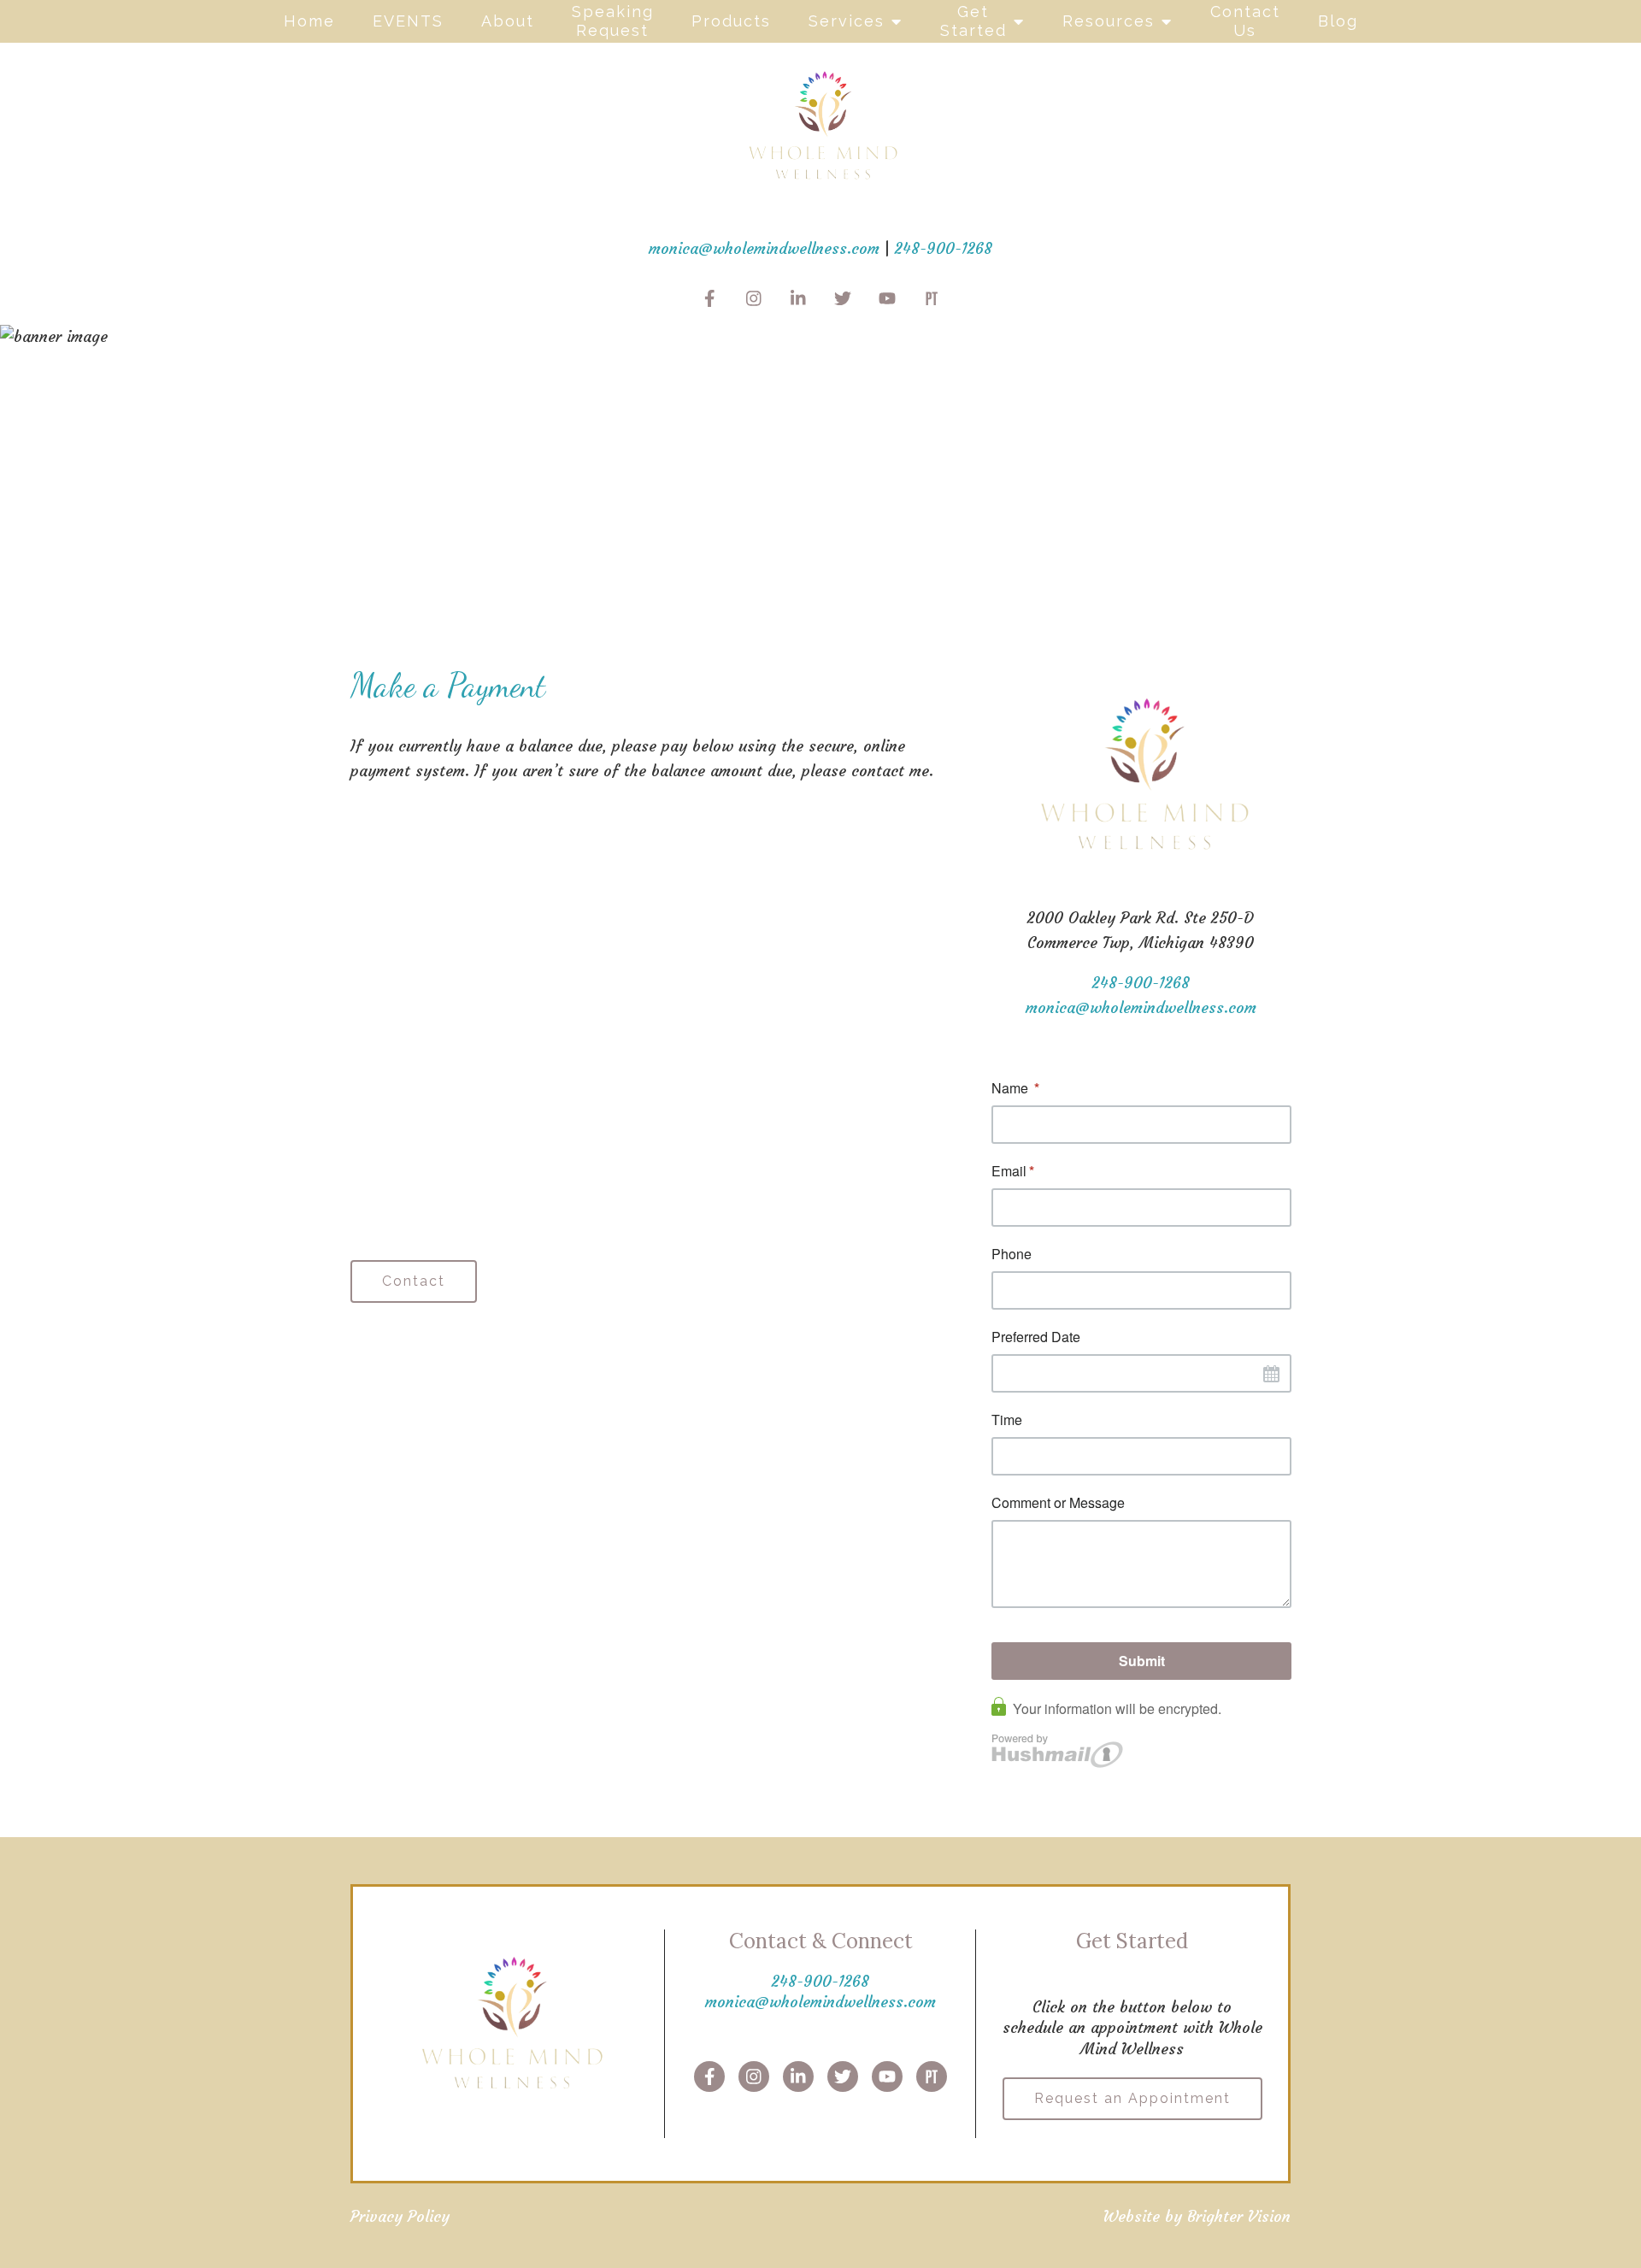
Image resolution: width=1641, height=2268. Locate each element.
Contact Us (1245, 21)
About (508, 21)
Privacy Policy (400, 2216)
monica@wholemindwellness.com (764, 248)
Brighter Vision (1239, 2216)
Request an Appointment (1132, 2098)
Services (847, 21)
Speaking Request (613, 21)
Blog (1338, 21)
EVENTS (408, 21)
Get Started (973, 21)
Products (731, 21)
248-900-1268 (944, 248)
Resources (1109, 21)
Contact (414, 1281)
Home (309, 21)
